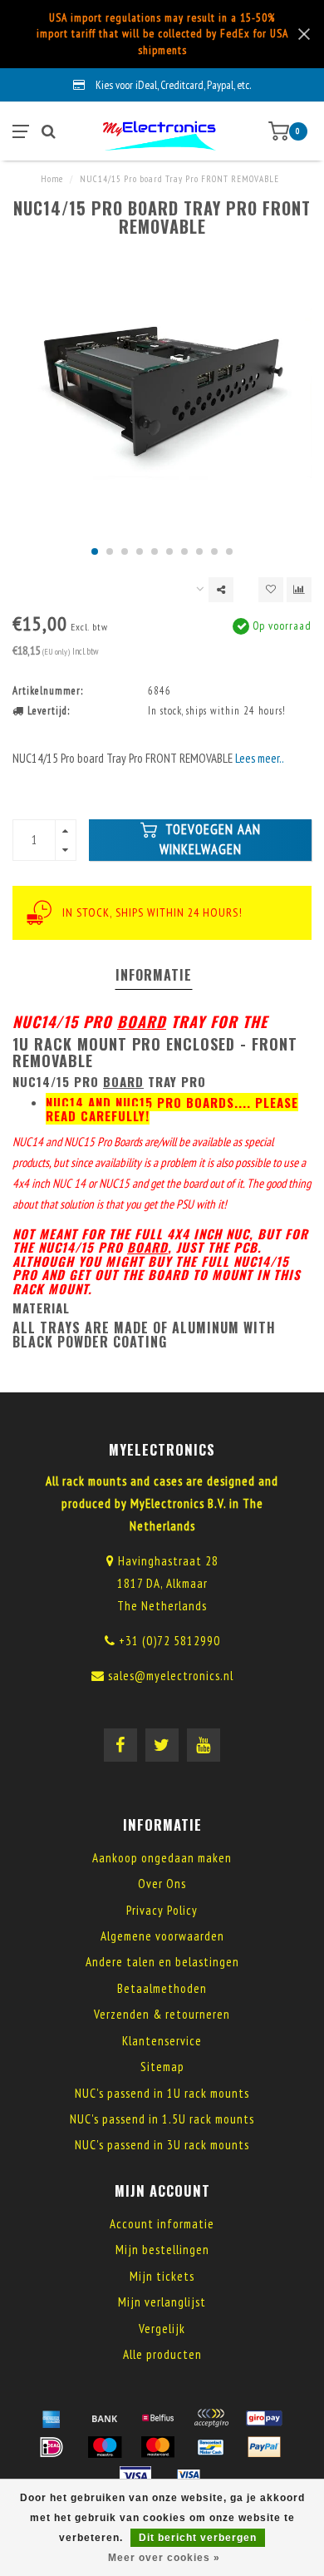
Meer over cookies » (164, 2558)
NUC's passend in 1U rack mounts (162, 2093)
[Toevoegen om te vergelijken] (299, 590)
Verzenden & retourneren (162, 2014)
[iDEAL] (52, 2447)
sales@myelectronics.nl (171, 1676)
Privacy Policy (162, 1910)
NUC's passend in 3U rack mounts (162, 2145)
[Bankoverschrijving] (105, 2418)
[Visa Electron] (189, 2476)
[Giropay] (264, 2418)
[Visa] (135, 2476)
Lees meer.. (260, 758)
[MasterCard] (158, 2447)
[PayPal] (264, 2447)
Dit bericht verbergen (198, 2538)
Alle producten (162, 2354)
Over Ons (162, 1884)
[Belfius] (158, 2418)
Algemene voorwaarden (162, 1936)
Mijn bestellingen (162, 2250)
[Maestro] (105, 2447)
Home (52, 179)
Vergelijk (162, 2329)
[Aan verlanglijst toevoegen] (271, 590)
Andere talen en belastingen (162, 1962)
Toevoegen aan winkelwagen (210, 839)
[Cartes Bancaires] (211, 2418)
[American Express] (52, 2418)
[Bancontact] (211, 2447)
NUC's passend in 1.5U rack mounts (162, 2119)
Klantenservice (162, 2041)
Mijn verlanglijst (162, 2302)
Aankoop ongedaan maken (162, 1858)
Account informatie (162, 2224)
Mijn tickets (162, 2276)
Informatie (154, 975)
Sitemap (162, 2067)
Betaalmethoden (162, 1988)
